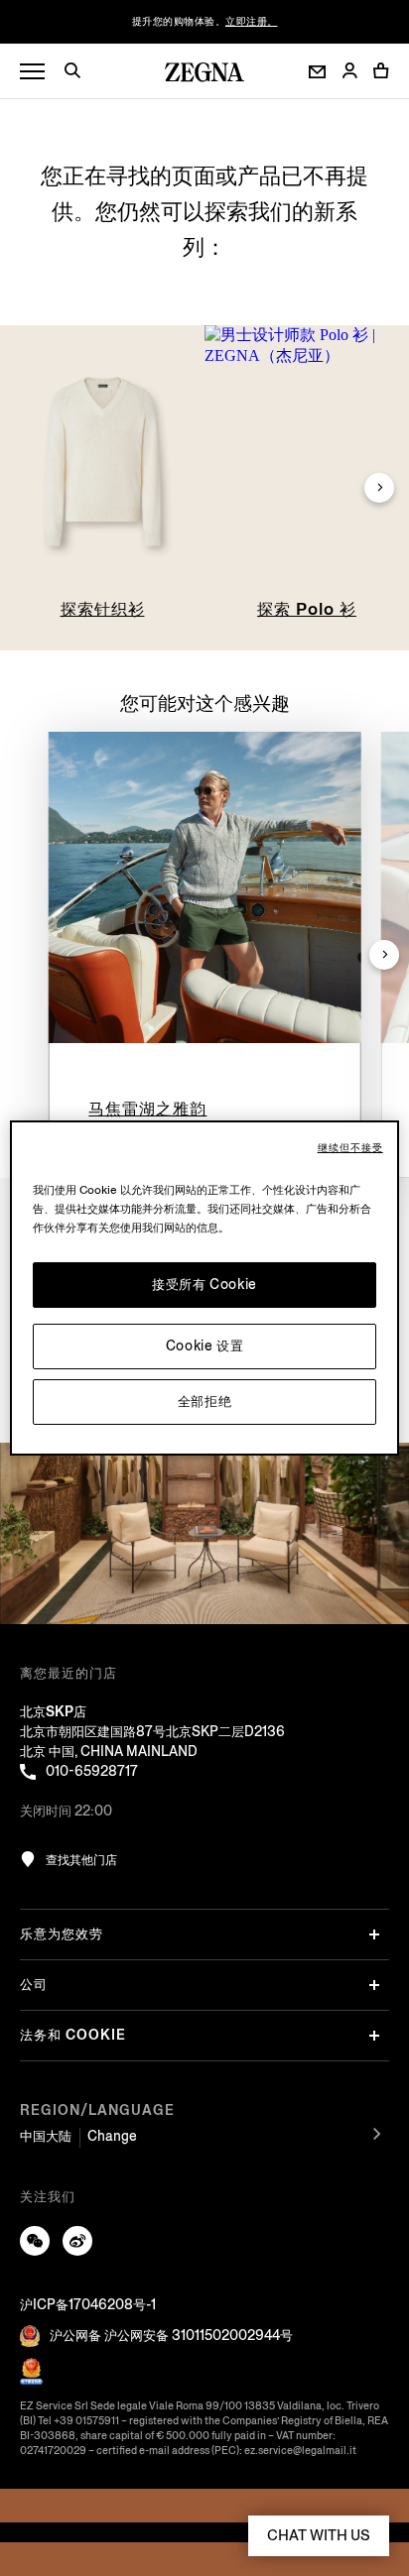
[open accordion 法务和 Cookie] (374, 2036)
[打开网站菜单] (32, 72)
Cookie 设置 (205, 1346)
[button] (79, 73)
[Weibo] (77, 2241)
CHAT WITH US (319, 2535)
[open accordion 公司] (374, 1985)
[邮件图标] (317, 72)
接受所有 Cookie (204, 1285)
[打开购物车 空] (381, 70)
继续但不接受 (350, 1148)
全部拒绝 (205, 1402)
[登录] (349, 72)
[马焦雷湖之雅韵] (204, 888)
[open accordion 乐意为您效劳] (374, 1934)
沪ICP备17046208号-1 (88, 2305)
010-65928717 (92, 1771)
